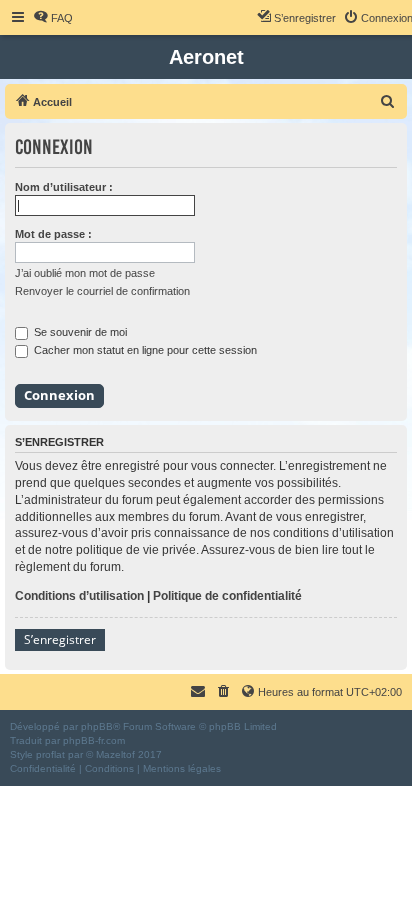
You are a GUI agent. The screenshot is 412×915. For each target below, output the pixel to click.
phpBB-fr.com (94, 740)
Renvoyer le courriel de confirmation (102, 291)
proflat (50, 754)
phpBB (97, 726)
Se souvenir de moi (79, 332)
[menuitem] (53, 18)
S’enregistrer (60, 639)
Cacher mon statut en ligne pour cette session (144, 350)
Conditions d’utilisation (79, 596)
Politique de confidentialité (227, 596)
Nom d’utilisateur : (64, 187)
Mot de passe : (53, 234)
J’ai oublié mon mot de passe (85, 273)
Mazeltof (115, 754)
